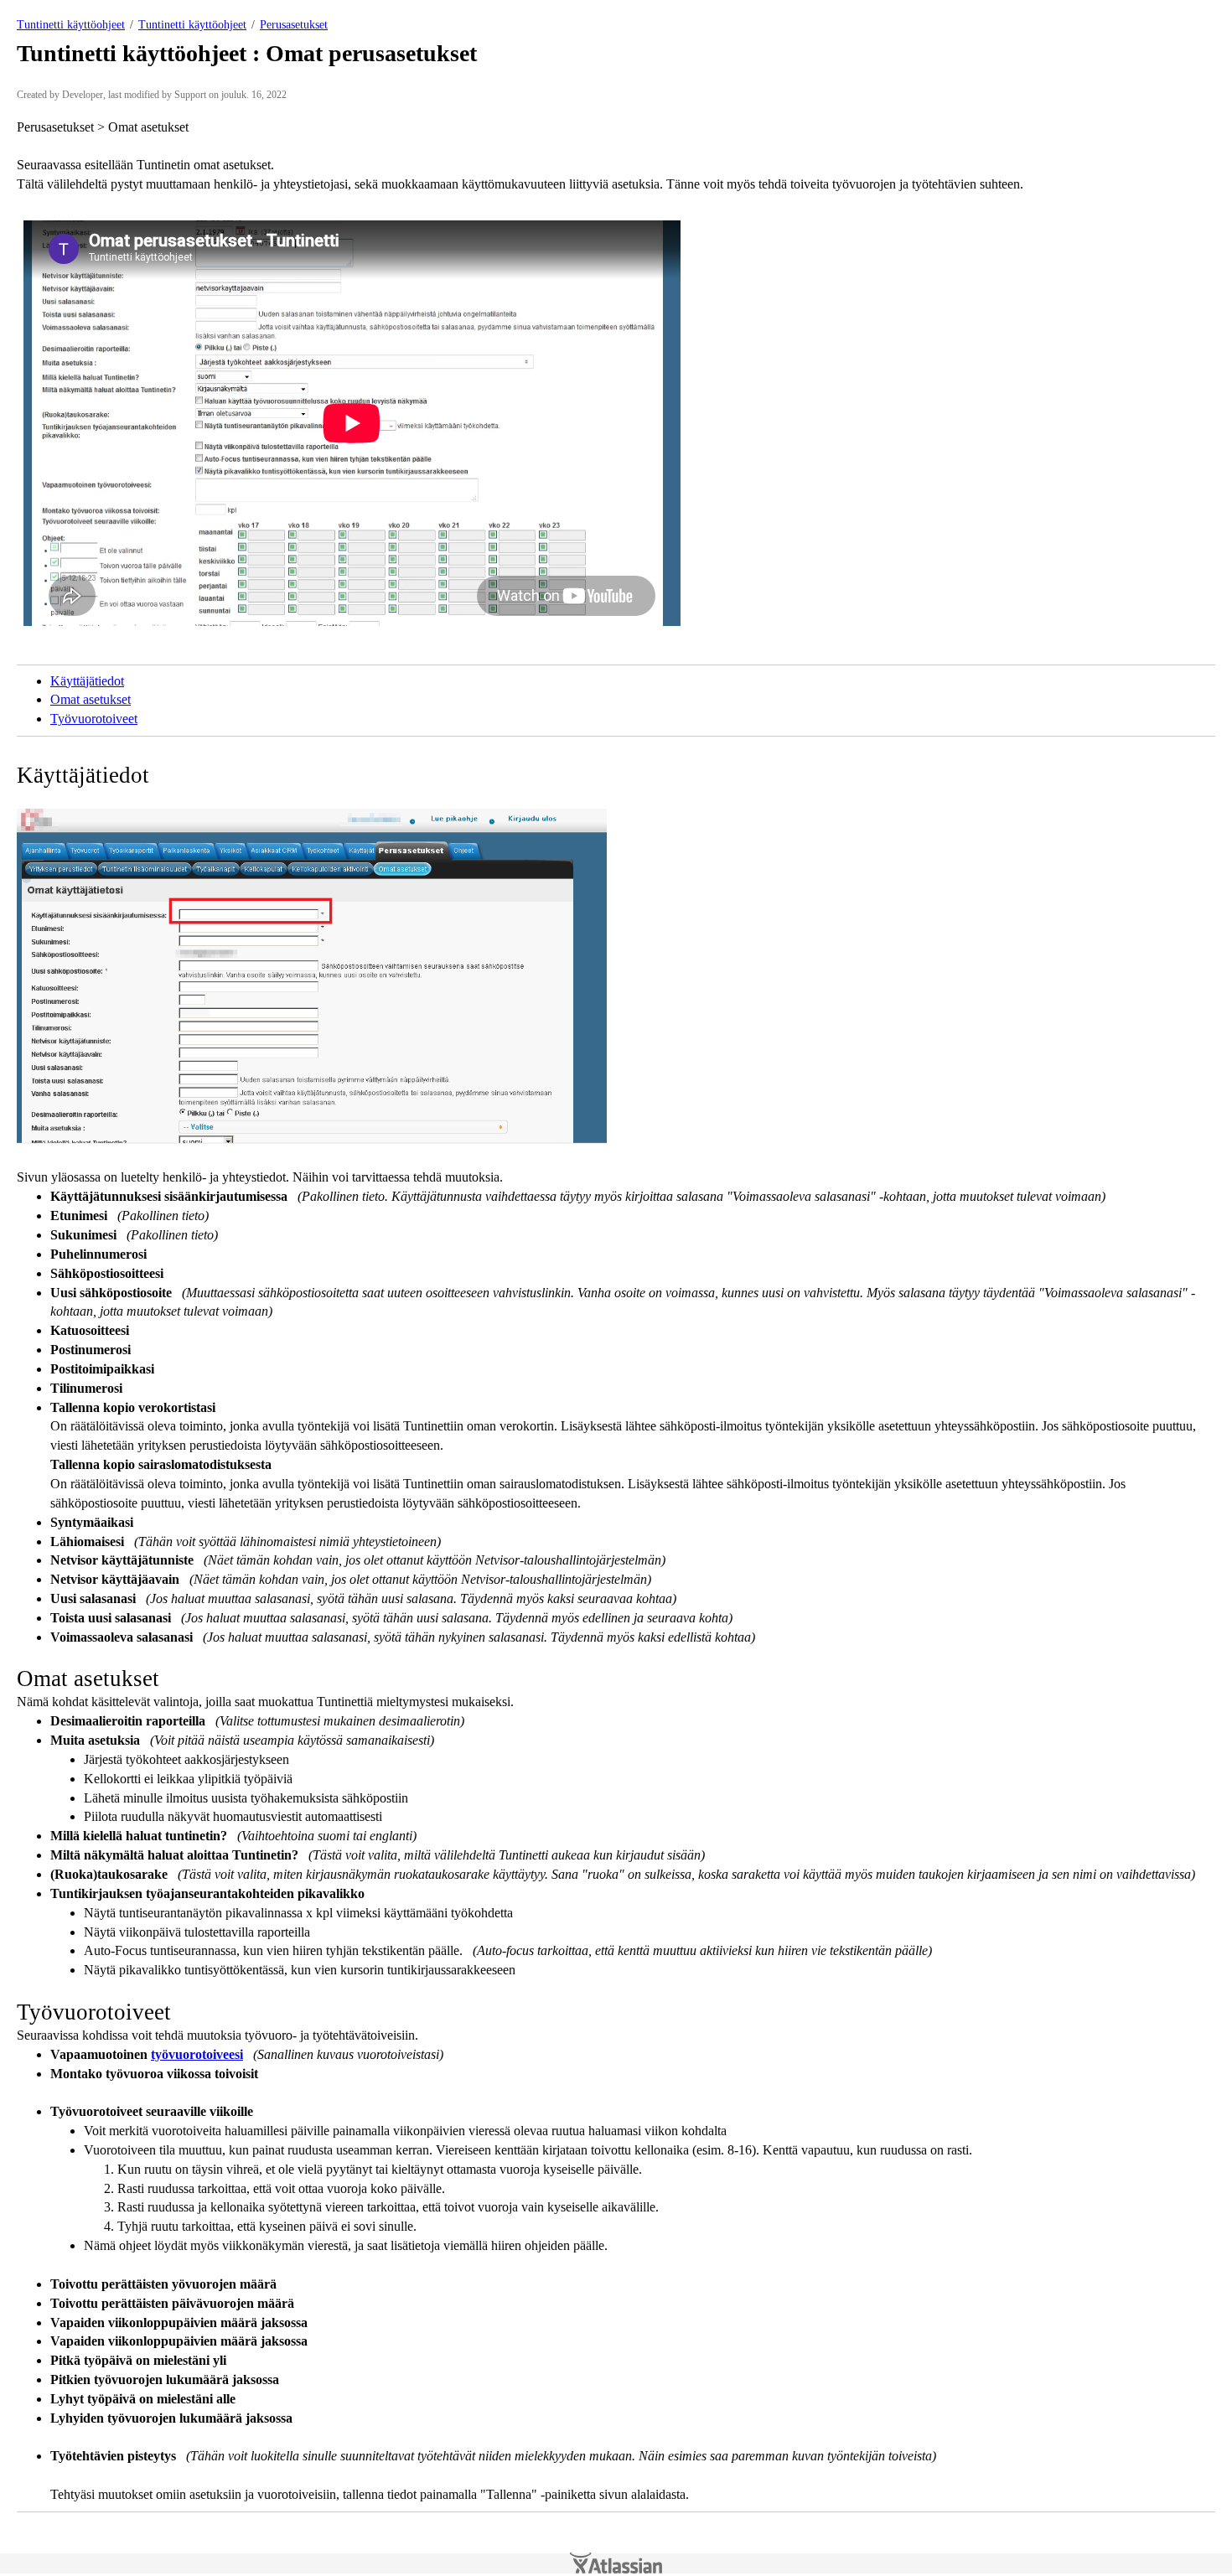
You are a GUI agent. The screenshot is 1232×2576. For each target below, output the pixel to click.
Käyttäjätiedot (87, 681)
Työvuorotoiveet (94, 719)
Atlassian (616, 2563)
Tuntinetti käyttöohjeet (71, 25)
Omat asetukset (91, 699)
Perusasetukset (294, 25)
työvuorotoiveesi (197, 2054)
